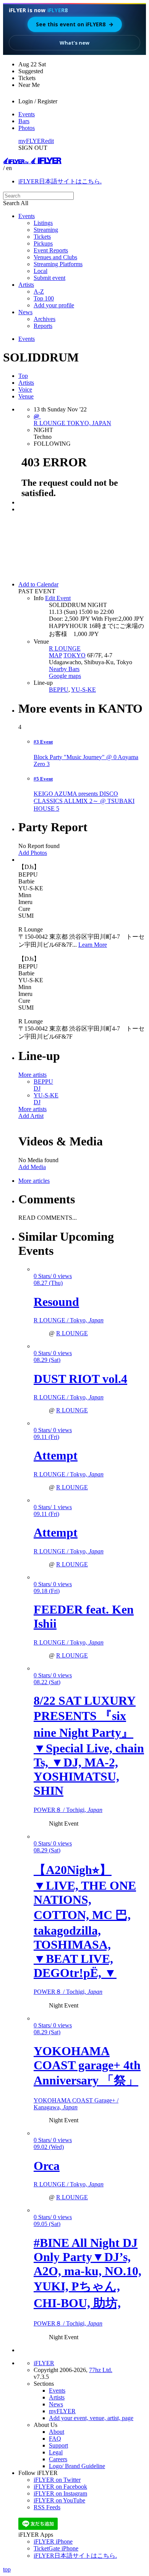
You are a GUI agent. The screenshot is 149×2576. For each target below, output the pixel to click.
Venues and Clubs (55, 257)
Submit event (49, 278)
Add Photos (33, 853)
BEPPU (59, 690)
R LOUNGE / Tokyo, (69, 1320)
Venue (26, 396)
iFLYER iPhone (53, 2541)
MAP (55, 655)
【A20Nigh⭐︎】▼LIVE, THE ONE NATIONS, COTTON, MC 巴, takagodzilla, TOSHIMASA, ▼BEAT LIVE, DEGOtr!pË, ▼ (85, 1921)
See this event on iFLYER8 (75, 24)
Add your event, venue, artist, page (91, 2418)
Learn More (93, 945)
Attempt (56, 1455)
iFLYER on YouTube (59, 2500)
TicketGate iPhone (56, 2548)
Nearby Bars (64, 669)
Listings (43, 223)
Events (27, 114)
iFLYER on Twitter (57, 2480)
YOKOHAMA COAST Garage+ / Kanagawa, (76, 2104)
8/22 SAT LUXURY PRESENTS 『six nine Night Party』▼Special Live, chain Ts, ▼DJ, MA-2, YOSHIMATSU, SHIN (89, 1746)
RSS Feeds (47, 2507)
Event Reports (51, 250)
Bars (24, 121)
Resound (56, 1302)
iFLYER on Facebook (60, 2487)
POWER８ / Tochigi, (68, 1810)
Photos (27, 128)
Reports (43, 326)
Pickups (43, 243)
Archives (45, 319)
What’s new (74, 43)
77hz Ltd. (101, 2370)
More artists (32, 1075)
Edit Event (58, 598)
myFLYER (32, 141)
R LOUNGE (65, 648)
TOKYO (74, 655)
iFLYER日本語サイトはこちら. (60, 181)
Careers (58, 2459)
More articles (34, 1181)
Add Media (32, 1167)
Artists (26, 285)
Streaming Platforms (58, 264)
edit (49, 141)
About (57, 2432)
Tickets (42, 237)
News (25, 312)
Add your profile (54, 305)
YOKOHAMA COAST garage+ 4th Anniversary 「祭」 (87, 2066)
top (7, 2569)
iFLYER (44, 2363)
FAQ (55, 2439)
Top (23, 376)
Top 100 (44, 298)
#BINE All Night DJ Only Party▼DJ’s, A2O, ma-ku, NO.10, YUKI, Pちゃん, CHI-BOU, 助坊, (87, 2273)
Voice (25, 389)
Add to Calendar (38, 584)
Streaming (46, 230)
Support (58, 2445)
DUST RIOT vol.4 (80, 1379)
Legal (56, 2452)
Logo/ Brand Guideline (77, 2466)
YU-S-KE (83, 690)
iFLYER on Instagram (60, 2493)
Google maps (65, 676)
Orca (47, 2166)
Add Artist (31, 1116)
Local (40, 271)
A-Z (39, 291)
